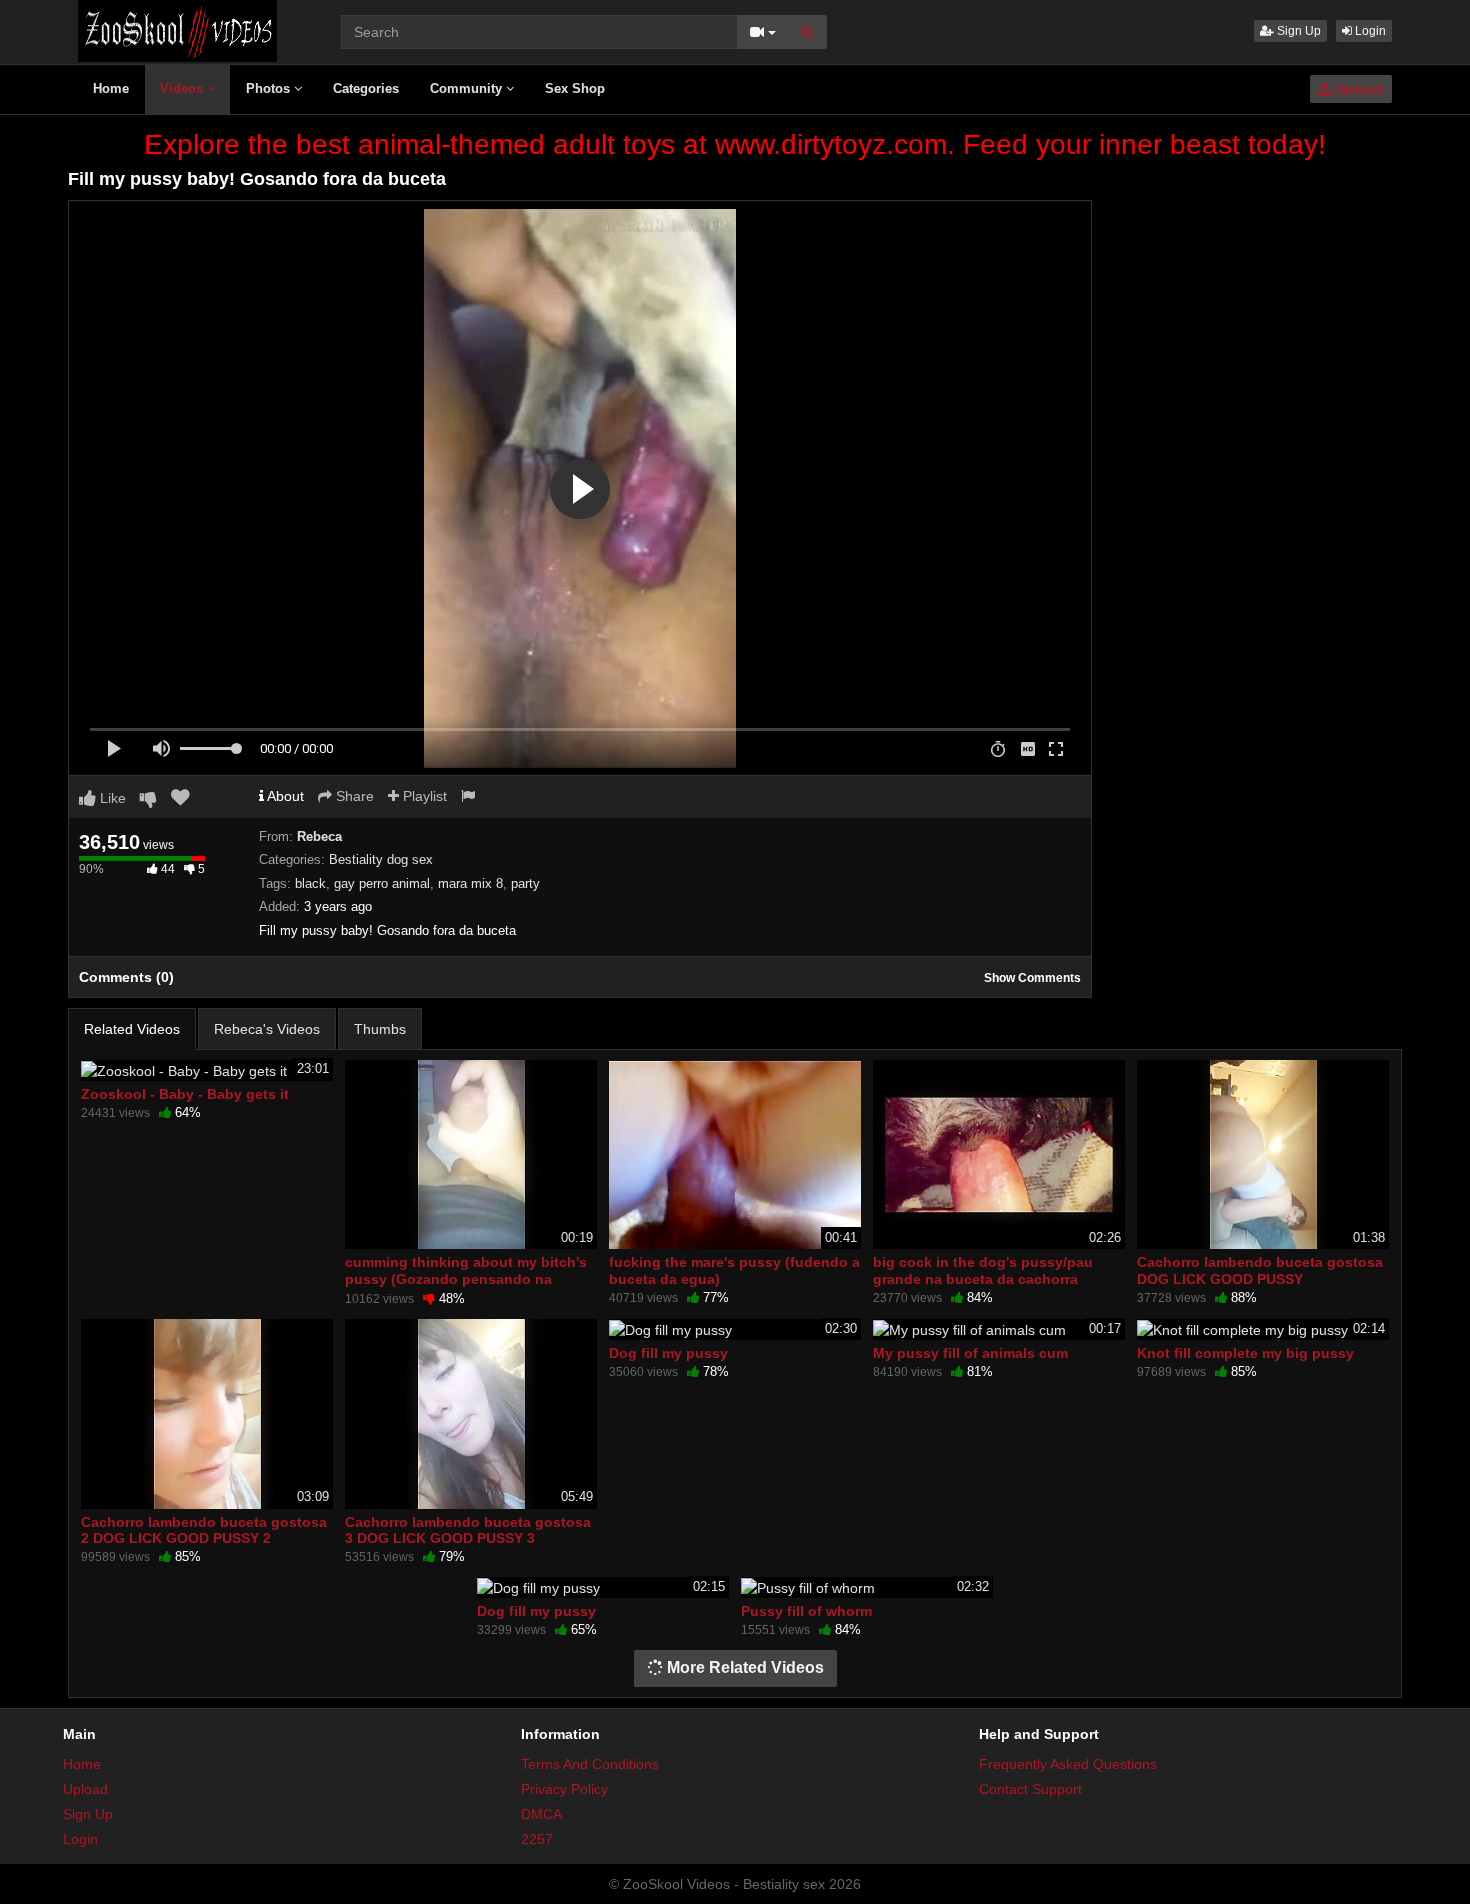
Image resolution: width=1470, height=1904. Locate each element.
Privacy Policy (564, 1789)
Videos (183, 88)
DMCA (541, 1814)
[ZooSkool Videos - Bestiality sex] (177, 30)
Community (468, 88)
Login (1369, 31)
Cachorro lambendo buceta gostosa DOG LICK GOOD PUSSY (1260, 1270)
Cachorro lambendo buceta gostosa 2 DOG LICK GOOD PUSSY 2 (204, 1530)
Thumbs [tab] (380, 1029)
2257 (537, 1839)
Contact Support (1030, 1789)
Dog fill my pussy (668, 1353)
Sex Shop (575, 88)
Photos (270, 88)
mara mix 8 (470, 883)
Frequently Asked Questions (1068, 1764)
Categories (366, 88)
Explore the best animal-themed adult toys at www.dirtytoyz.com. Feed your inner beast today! (735, 144)
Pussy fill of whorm (806, 1611)
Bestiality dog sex (381, 859)
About (284, 796)
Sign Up (1297, 31)
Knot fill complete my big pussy (1245, 1353)
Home (111, 88)
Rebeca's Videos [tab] (267, 1029)
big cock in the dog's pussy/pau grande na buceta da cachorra (983, 1270)
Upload (1357, 89)
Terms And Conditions (590, 1764)
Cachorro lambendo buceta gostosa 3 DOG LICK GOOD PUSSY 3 (468, 1530)
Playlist (423, 796)
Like (111, 798)
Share (353, 796)
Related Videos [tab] (132, 1029)
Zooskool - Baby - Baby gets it (185, 1094)
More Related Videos (743, 1667)
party (525, 883)
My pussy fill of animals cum (970, 1353)
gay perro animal (382, 883)
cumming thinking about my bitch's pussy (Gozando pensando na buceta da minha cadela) (466, 1278)
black (310, 883)
